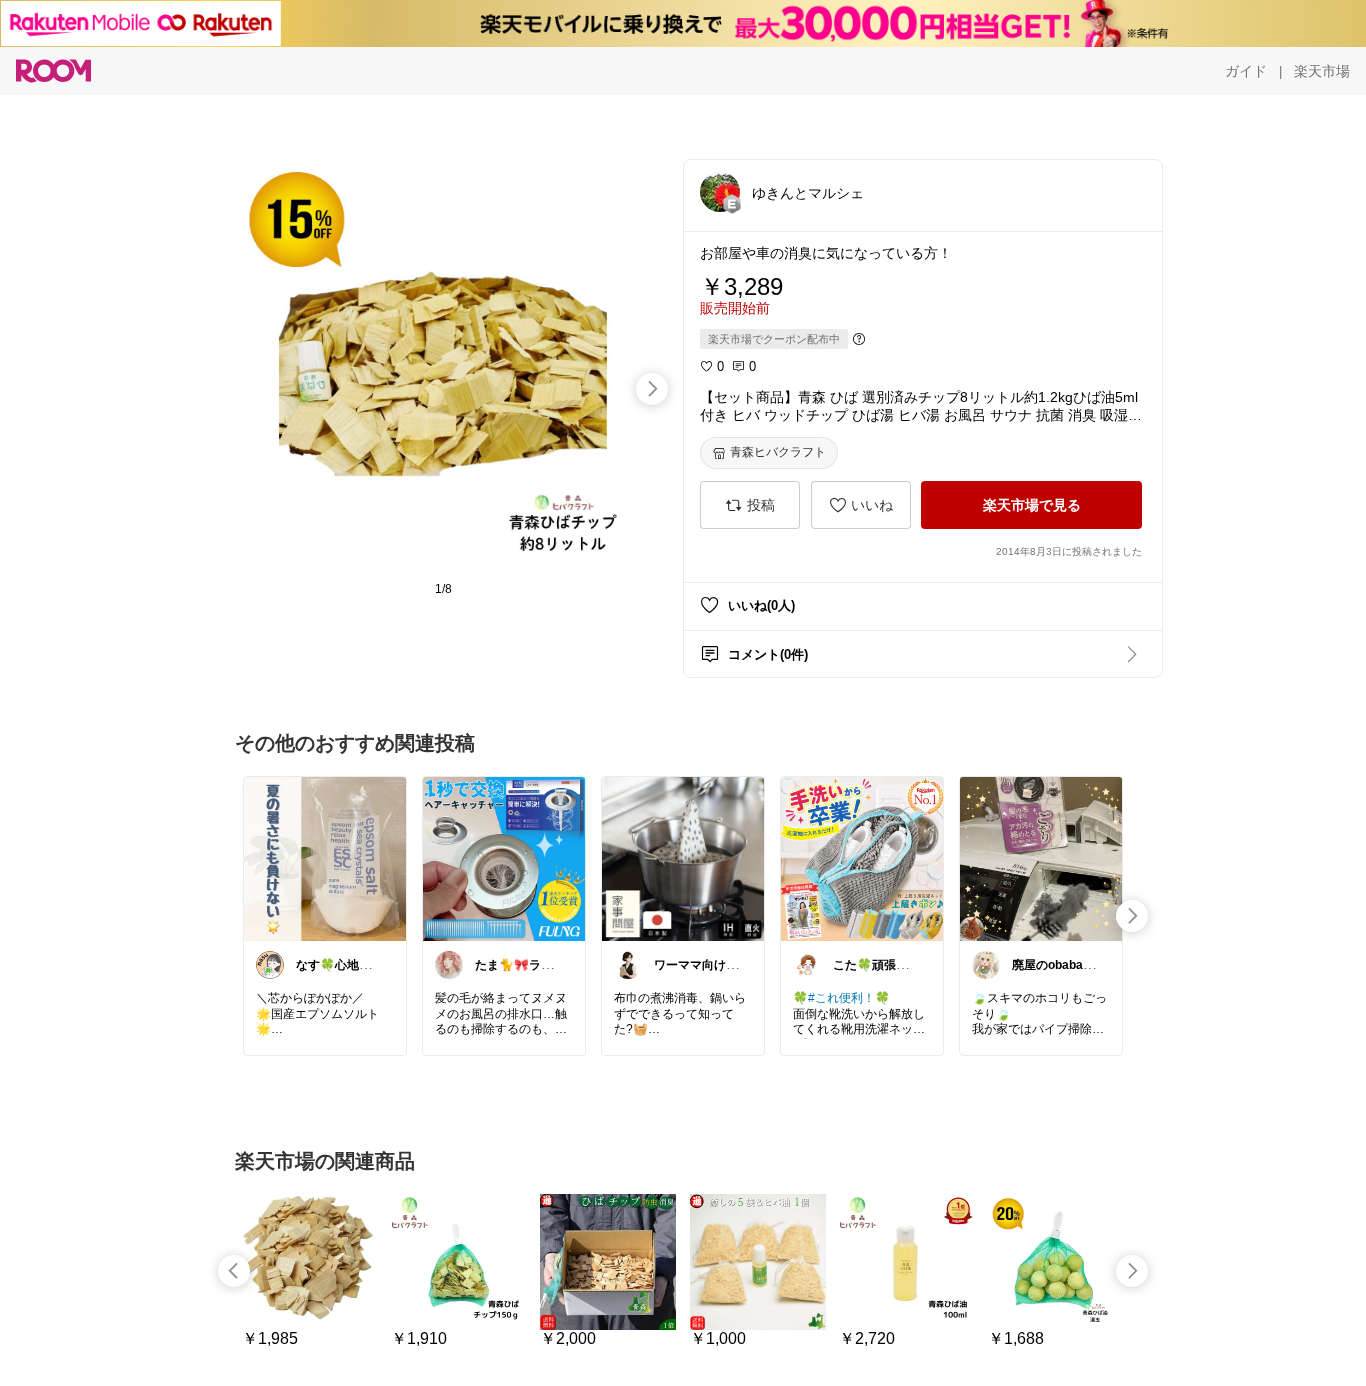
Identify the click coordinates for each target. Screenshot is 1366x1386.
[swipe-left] (234, 1271)
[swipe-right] (652, 389)
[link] (325, 858)
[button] (720, 192)
